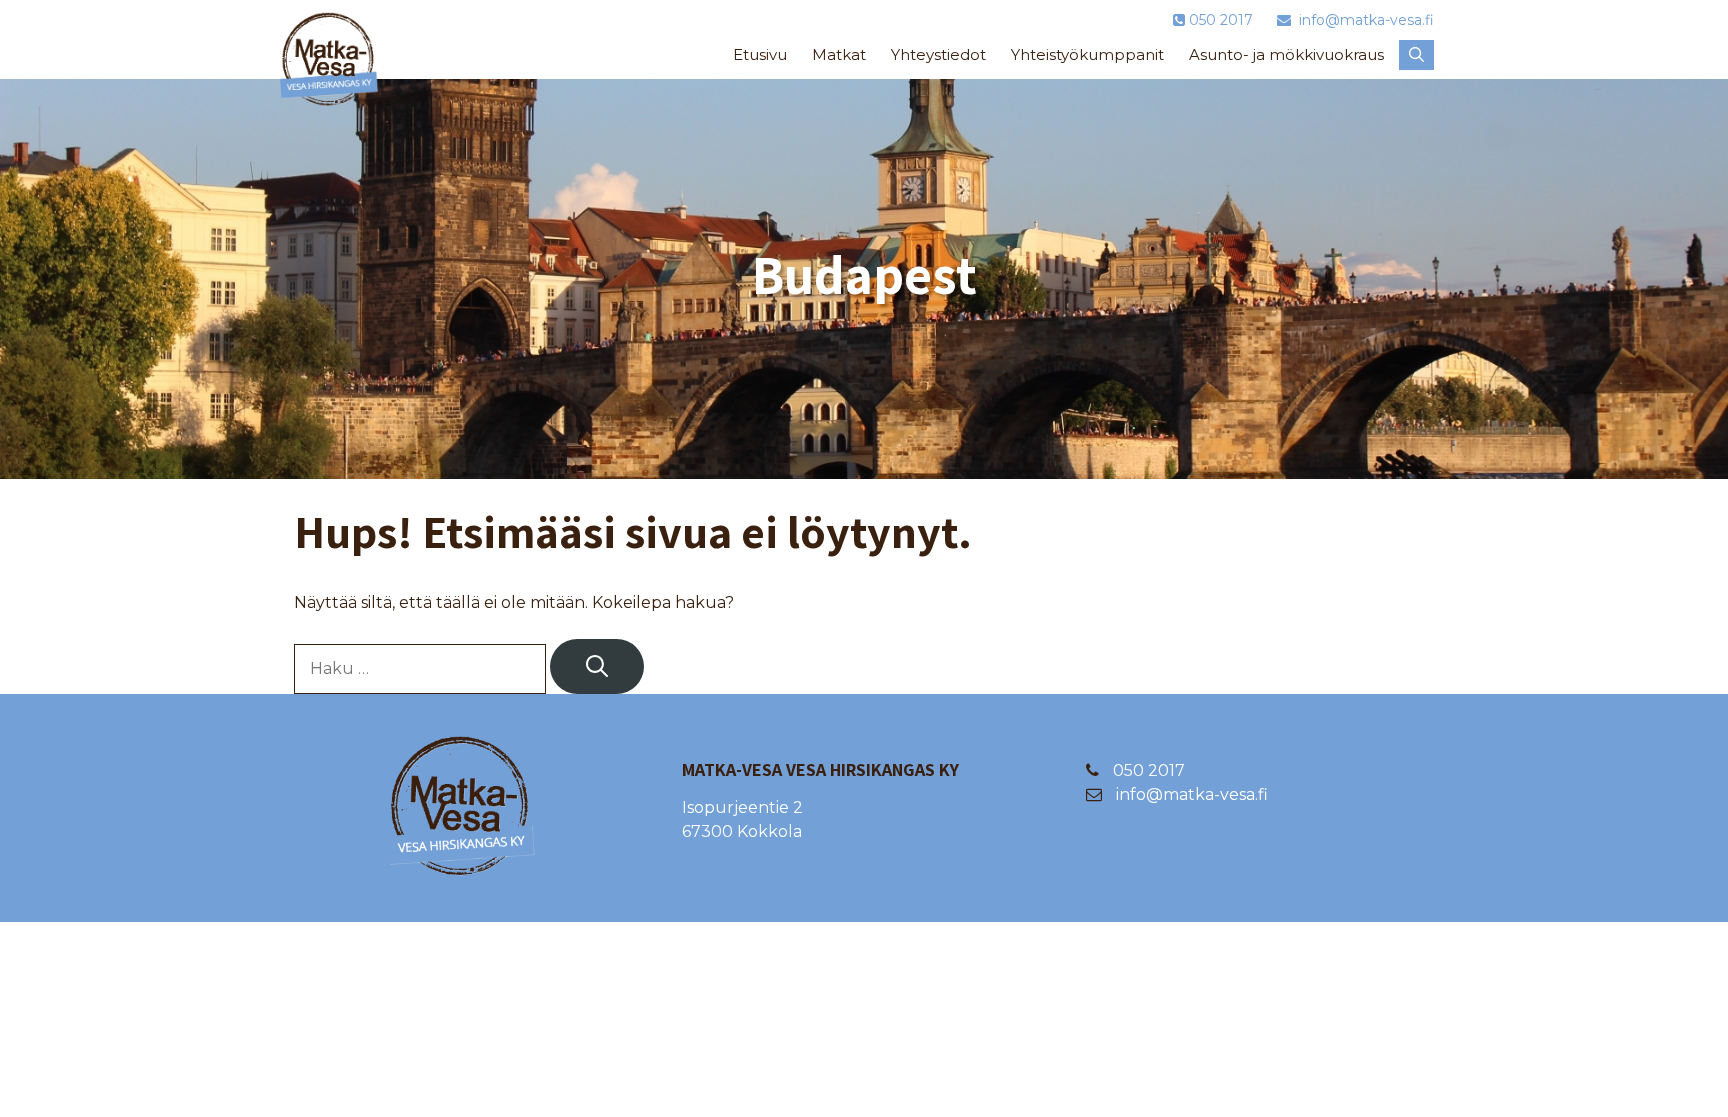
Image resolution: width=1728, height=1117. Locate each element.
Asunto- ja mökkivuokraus (1286, 54)
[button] (1416, 55)
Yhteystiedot (938, 54)
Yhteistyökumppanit (1087, 54)
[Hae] (597, 666)
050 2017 (1147, 770)
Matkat (839, 54)
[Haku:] (422, 668)
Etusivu (760, 54)
